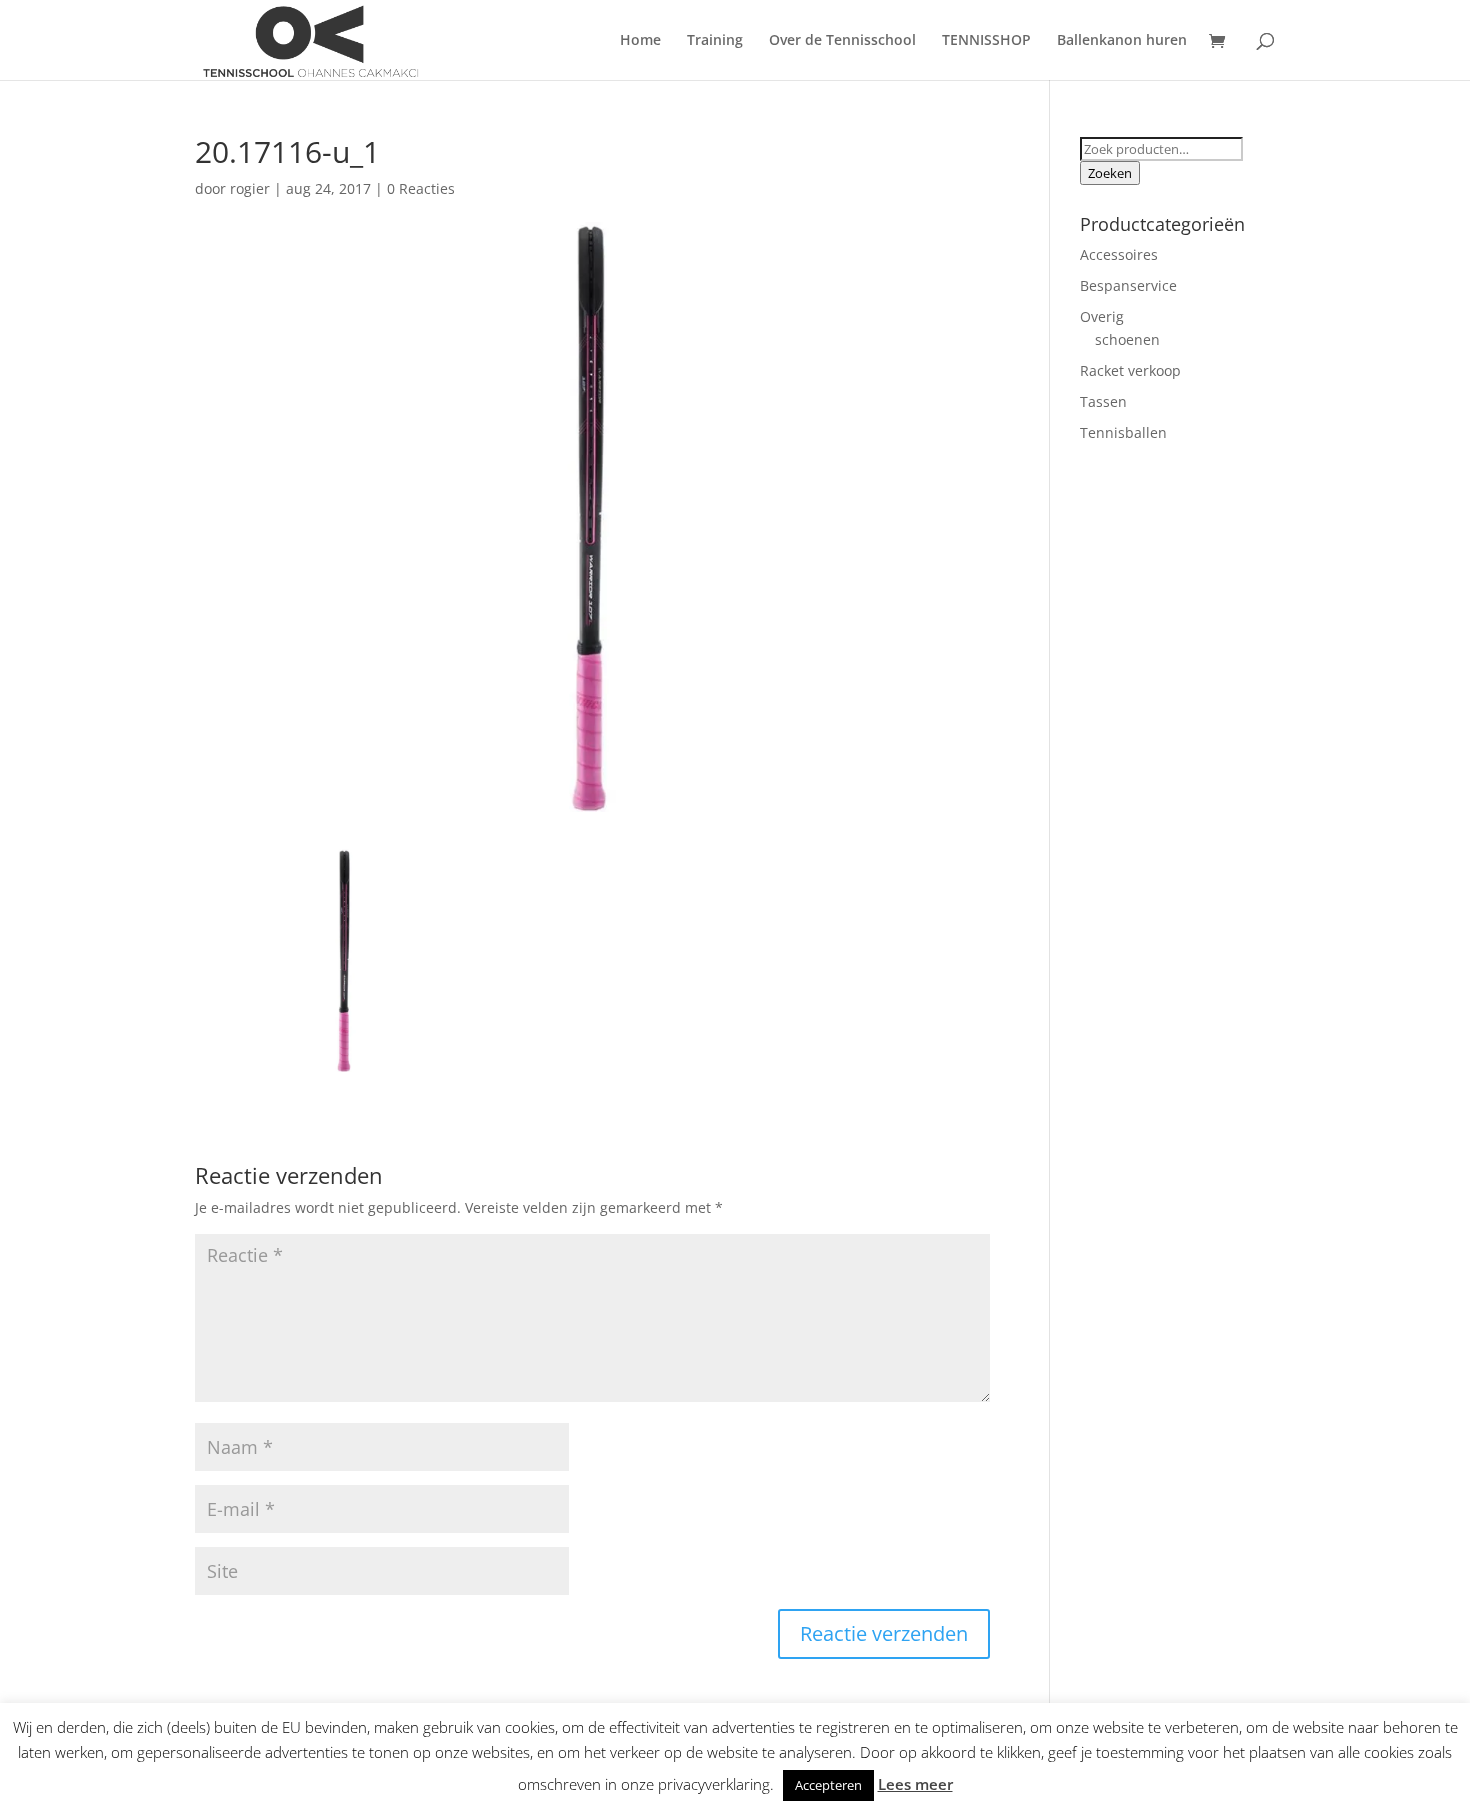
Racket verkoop (1130, 370)
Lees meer (915, 1784)
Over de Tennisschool (842, 41)
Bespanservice (1128, 285)
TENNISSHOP (986, 41)
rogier (250, 188)
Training (715, 41)
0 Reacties (421, 188)
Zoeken (1110, 173)
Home (640, 41)
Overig (1102, 316)
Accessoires (1119, 254)
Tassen (1103, 401)
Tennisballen (1123, 432)
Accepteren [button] (828, 1785)
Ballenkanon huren (1122, 41)
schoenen (1127, 339)
